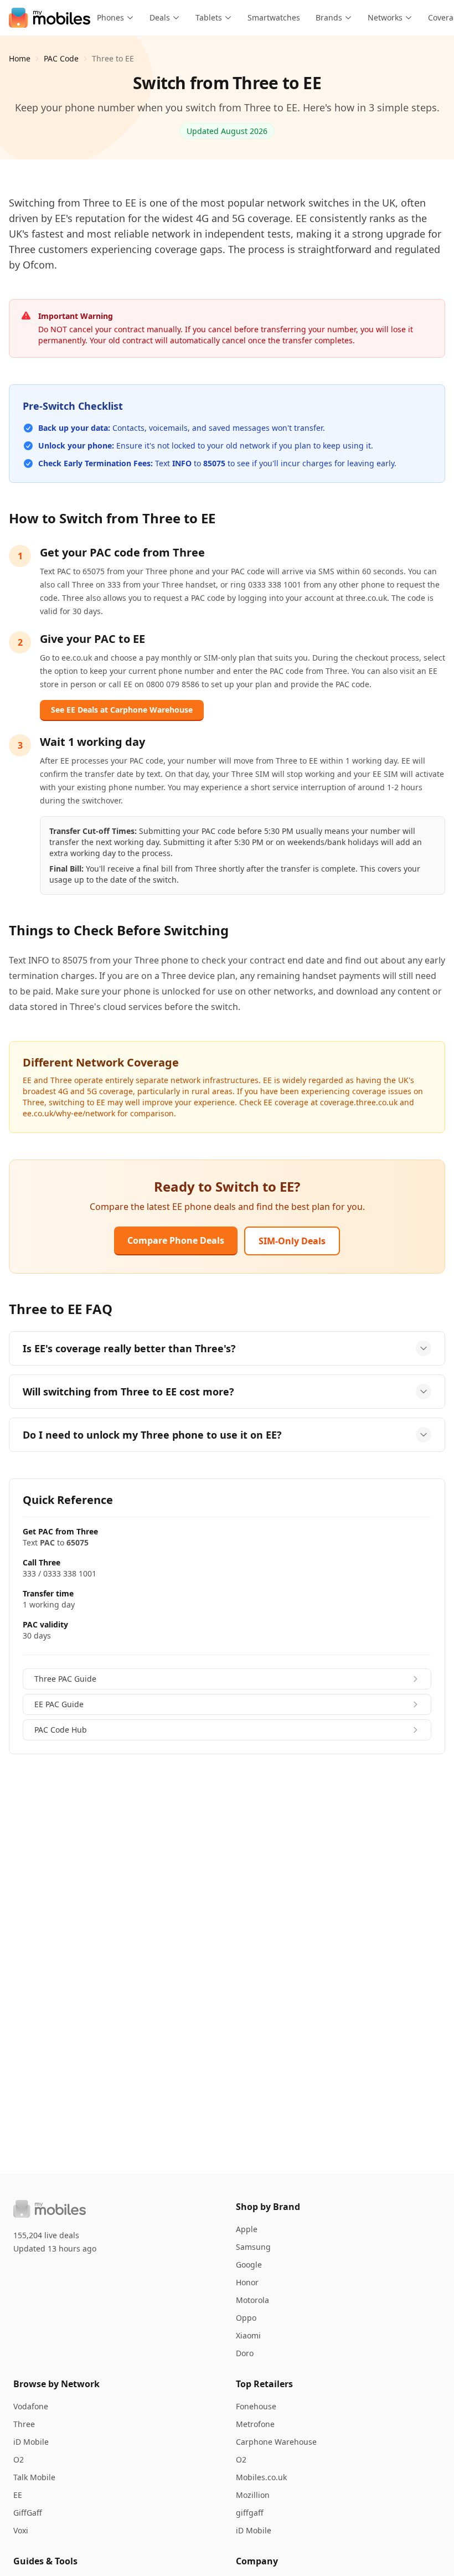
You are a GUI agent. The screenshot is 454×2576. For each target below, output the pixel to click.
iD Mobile (31, 2442)
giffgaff (250, 2513)
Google (249, 2265)
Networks (385, 17)
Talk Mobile (34, 2477)
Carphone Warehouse (276, 2442)
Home (20, 58)
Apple (247, 2229)
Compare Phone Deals (176, 1240)
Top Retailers (264, 2384)
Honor (247, 2282)
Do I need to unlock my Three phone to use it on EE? (152, 1435)
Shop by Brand (268, 2207)
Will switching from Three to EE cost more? (128, 1392)
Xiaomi (248, 2335)
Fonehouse (256, 2406)
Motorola (252, 2300)
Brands (329, 17)
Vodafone (31, 2406)
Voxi (21, 2530)
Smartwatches (274, 17)
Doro (245, 2353)
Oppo (246, 2318)
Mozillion (253, 2495)
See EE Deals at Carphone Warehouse (122, 710)
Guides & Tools (45, 2561)
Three (24, 2424)
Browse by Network (56, 2384)
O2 (19, 2459)
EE (18, 2495)
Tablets (209, 17)
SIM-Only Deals (292, 1241)
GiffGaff (28, 2513)
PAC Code (61, 58)
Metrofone (255, 2424)
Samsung (253, 2247)
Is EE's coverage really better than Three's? (129, 1348)
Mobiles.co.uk (261, 2477)
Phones (110, 17)
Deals (160, 17)
